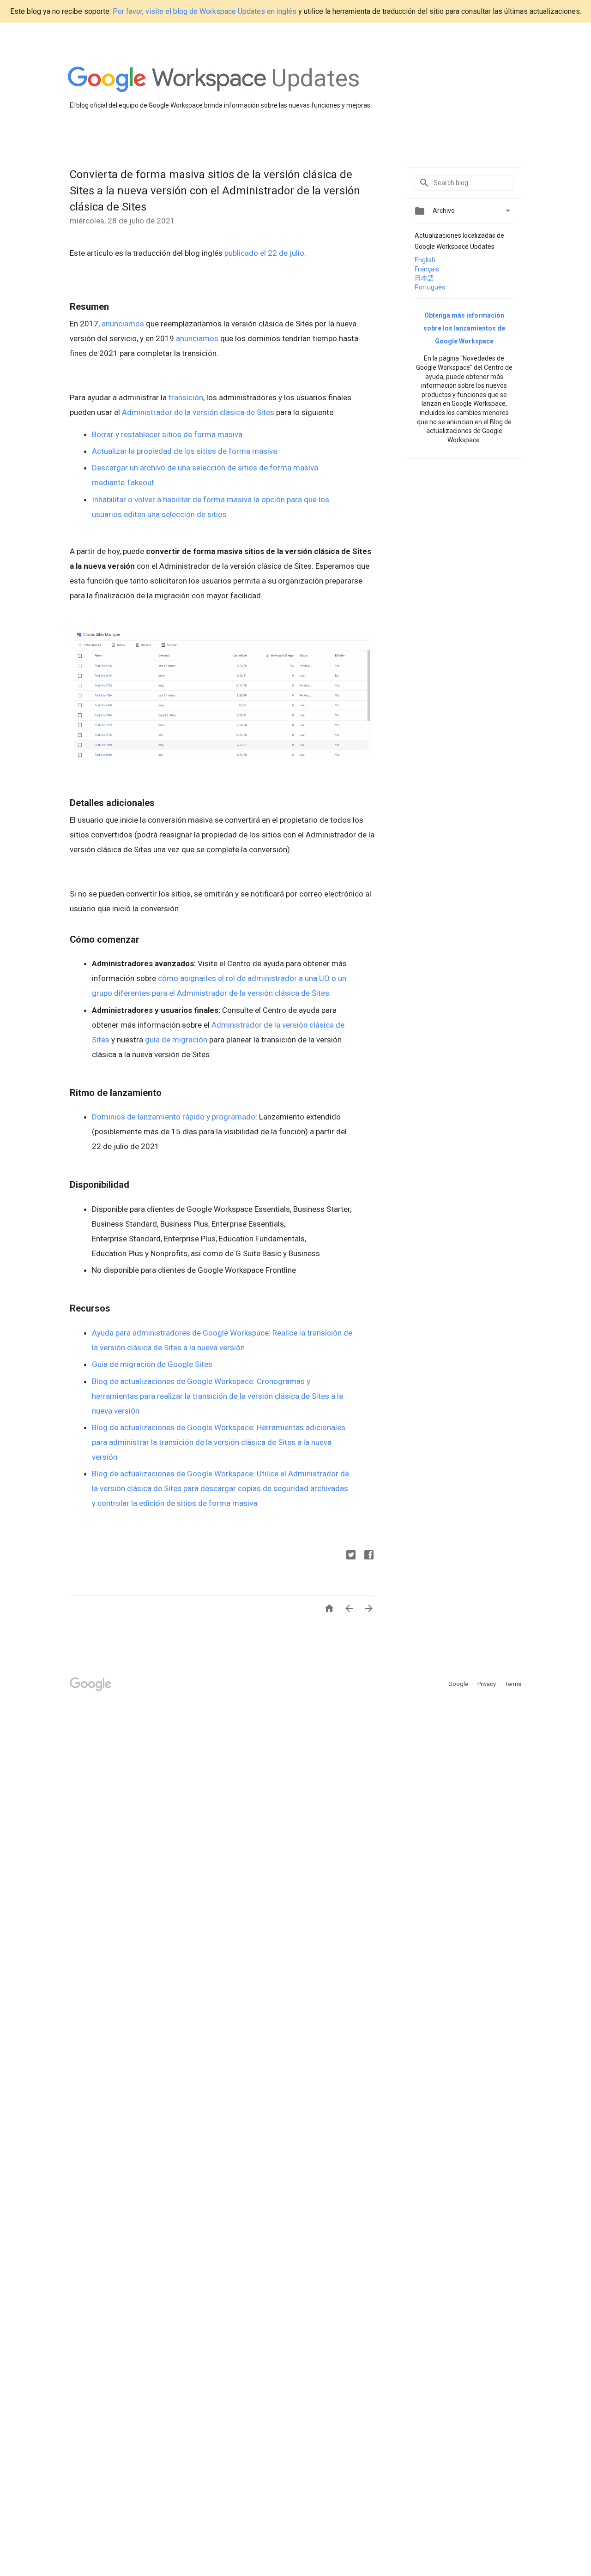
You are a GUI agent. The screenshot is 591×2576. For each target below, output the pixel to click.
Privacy (487, 1684)
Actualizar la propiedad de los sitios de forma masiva (185, 451)
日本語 (424, 278)
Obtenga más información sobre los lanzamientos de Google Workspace (464, 328)
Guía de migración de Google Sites (153, 1364)
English (425, 260)
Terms (513, 1684)
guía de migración (176, 1040)
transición (186, 397)
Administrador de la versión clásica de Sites (198, 412)
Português (430, 287)
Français (427, 269)
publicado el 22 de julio (264, 253)
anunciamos (123, 324)
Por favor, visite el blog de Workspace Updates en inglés (205, 11)
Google (459, 1684)
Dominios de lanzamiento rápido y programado (174, 1117)
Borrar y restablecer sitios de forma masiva (168, 434)
